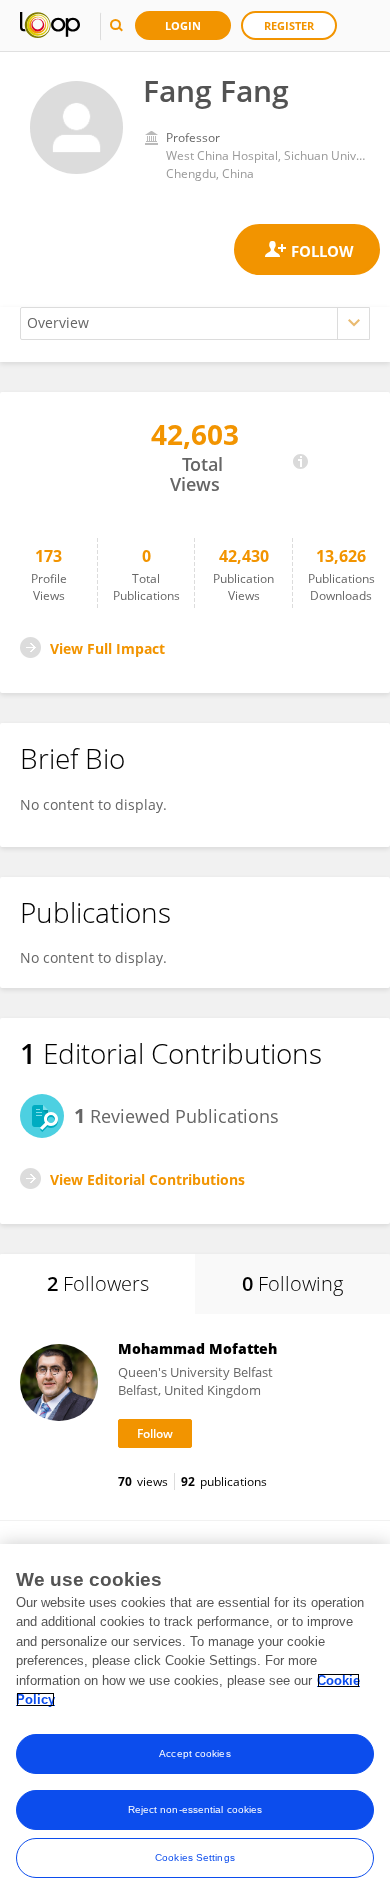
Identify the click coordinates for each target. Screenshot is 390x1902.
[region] (195, 1723)
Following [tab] (292, 1283)
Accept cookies (194, 1753)
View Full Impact (107, 648)
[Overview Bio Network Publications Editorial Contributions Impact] (195, 323)
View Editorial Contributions (147, 1179)
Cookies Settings (195, 1857)
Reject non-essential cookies (195, 1809)
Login (183, 25)
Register (289, 25)
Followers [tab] (98, 1283)
